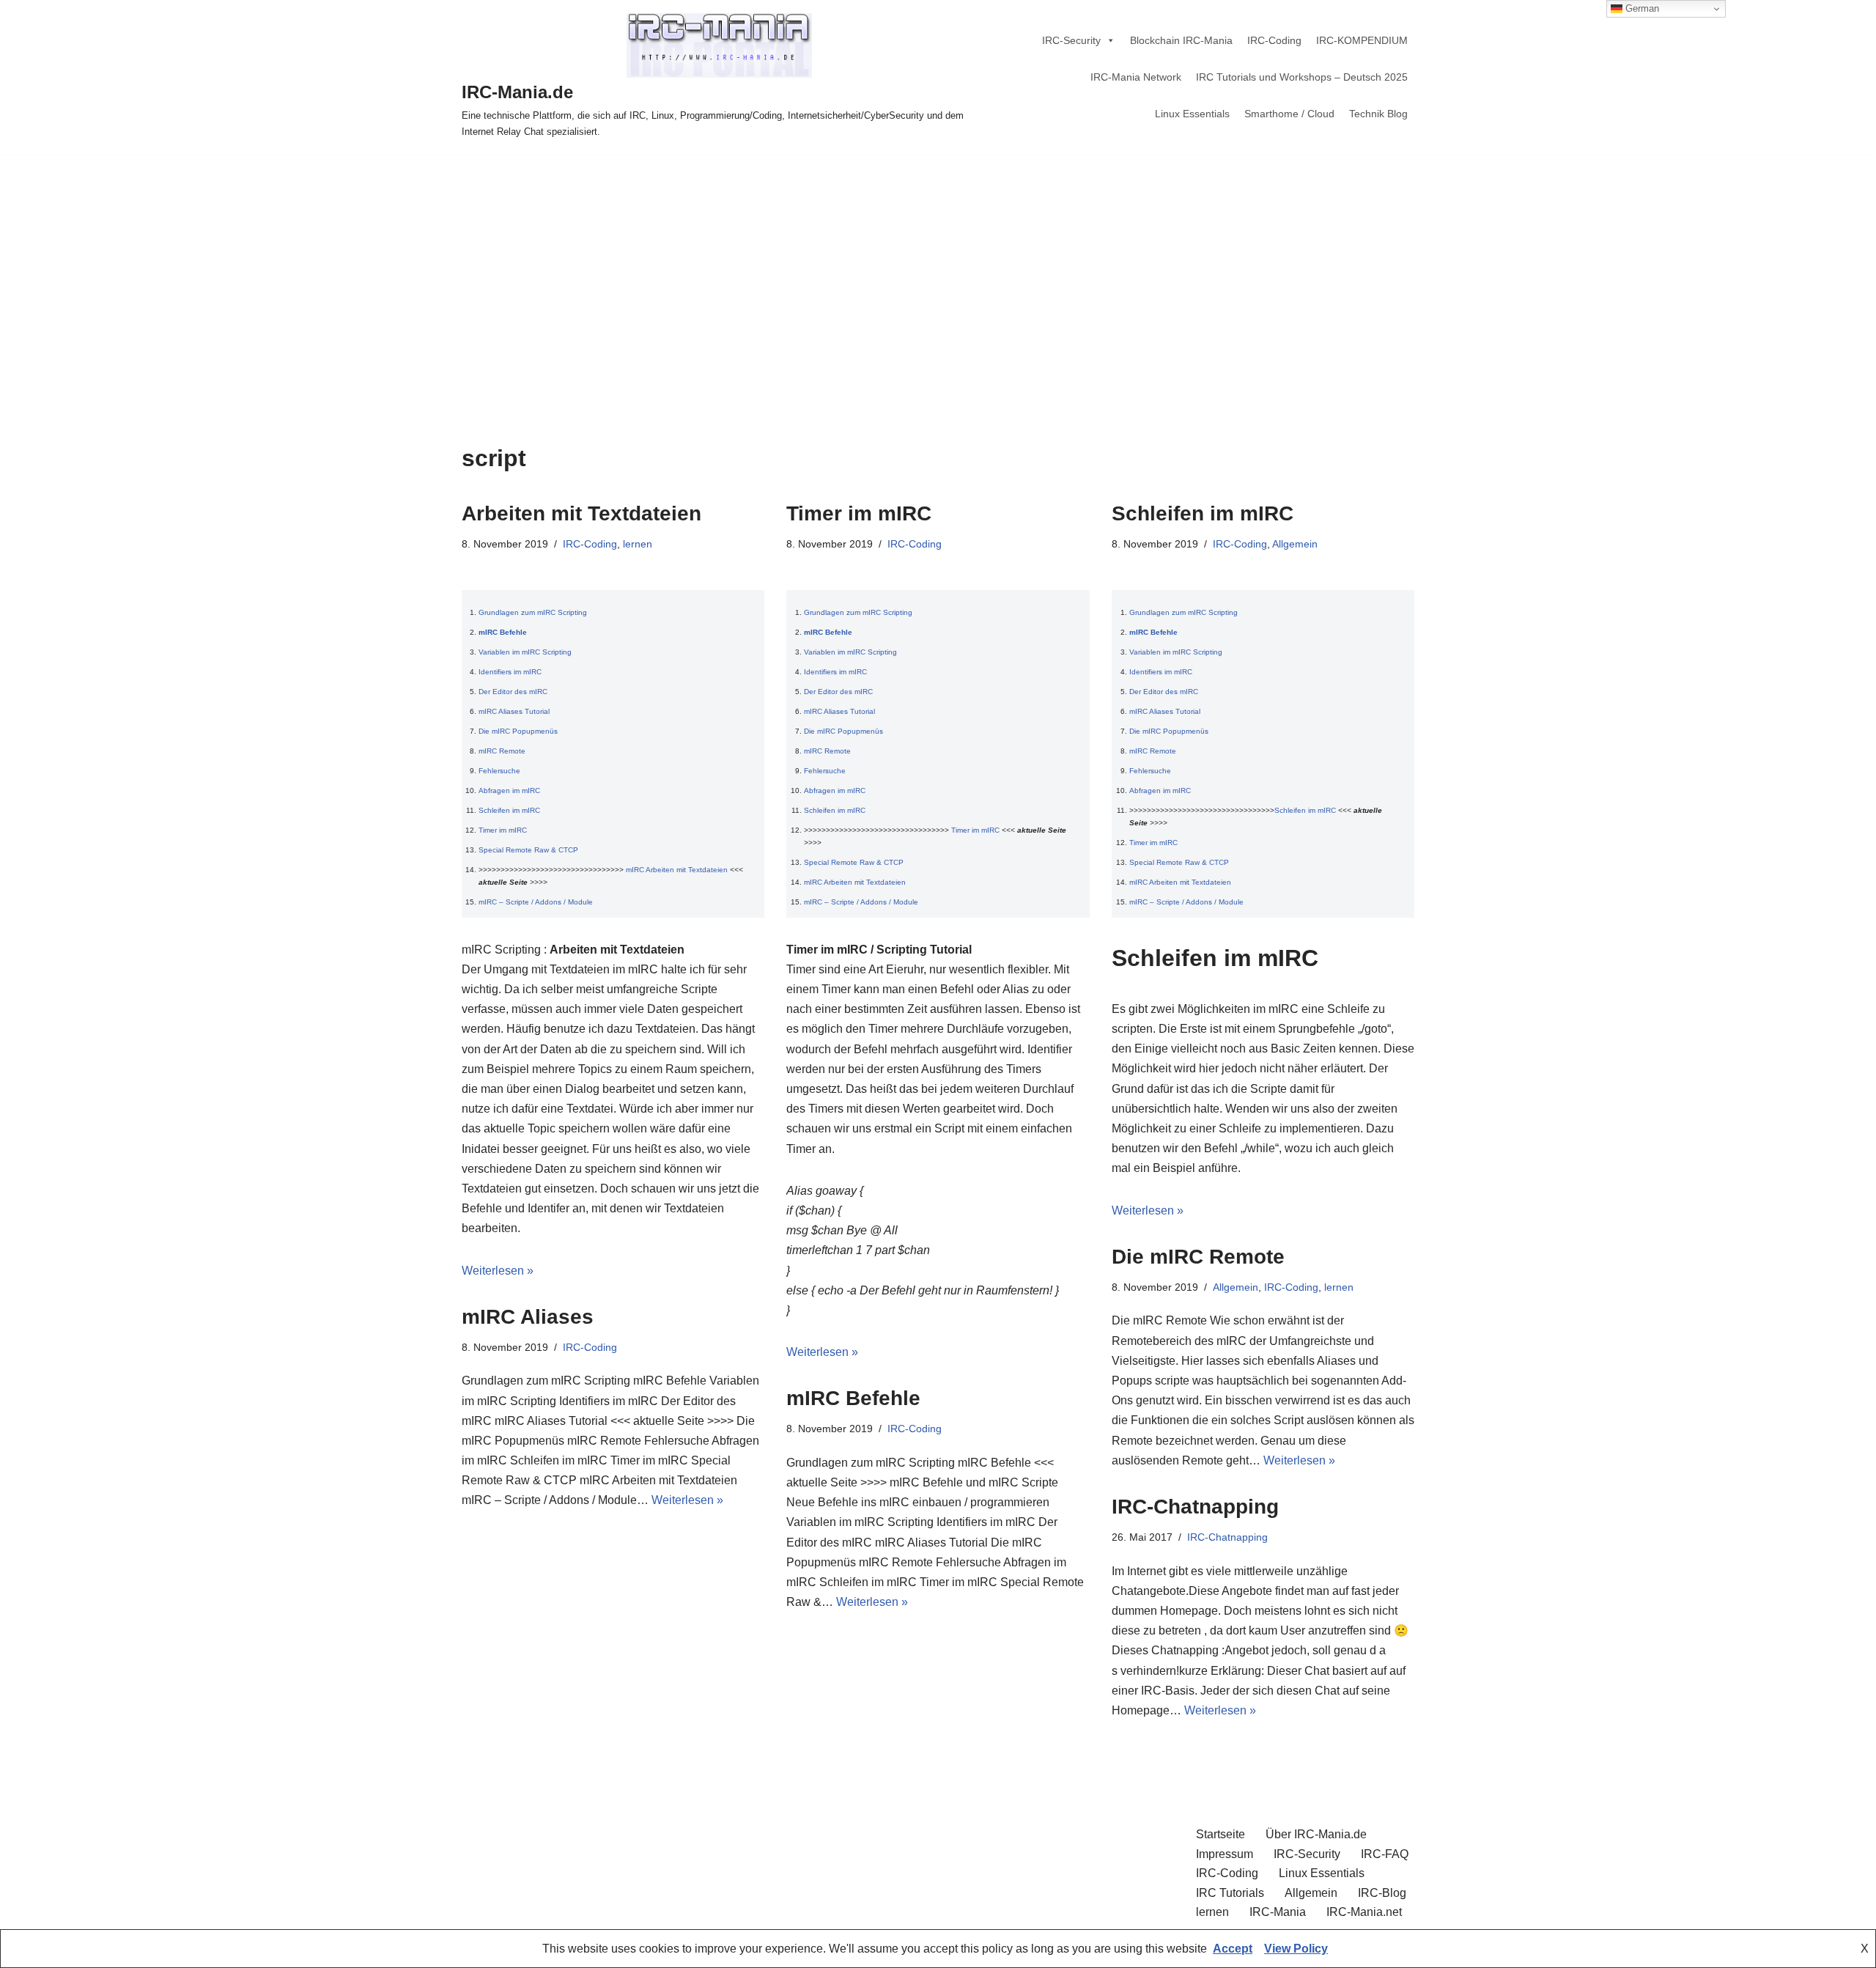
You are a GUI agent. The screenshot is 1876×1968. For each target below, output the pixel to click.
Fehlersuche (499, 771)
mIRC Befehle (503, 632)
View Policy (1296, 1949)
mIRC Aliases (528, 1317)
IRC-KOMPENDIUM (1362, 40)
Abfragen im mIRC (509, 790)
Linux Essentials (1192, 114)
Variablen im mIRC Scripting (525, 652)
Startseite (1220, 1834)
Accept (1233, 1949)
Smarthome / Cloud (1289, 114)
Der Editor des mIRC (513, 692)
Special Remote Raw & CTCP (528, 850)
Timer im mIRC (503, 830)
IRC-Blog (1382, 1893)
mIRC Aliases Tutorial (514, 711)
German (1641, 8)
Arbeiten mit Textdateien (581, 513)
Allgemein (1295, 544)
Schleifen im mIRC (509, 810)
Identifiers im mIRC (510, 672)
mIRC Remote (502, 751)
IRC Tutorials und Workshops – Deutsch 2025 (1302, 77)
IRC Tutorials (1230, 1893)
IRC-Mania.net (1364, 1912)
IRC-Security (1071, 40)
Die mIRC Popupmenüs (518, 731)
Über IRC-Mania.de (1316, 1834)
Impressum (1225, 1854)
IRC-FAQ (1385, 1854)
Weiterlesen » (498, 1271)
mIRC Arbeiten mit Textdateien (677, 870)
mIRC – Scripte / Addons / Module (536, 902)
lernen (638, 544)
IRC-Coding (1274, 40)
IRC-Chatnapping (1195, 1507)
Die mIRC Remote (1198, 1257)
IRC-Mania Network (1136, 77)
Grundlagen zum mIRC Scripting (533, 612)
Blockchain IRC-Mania (1181, 40)
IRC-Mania (1278, 1912)
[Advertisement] (938, 264)
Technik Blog (1378, 114)
